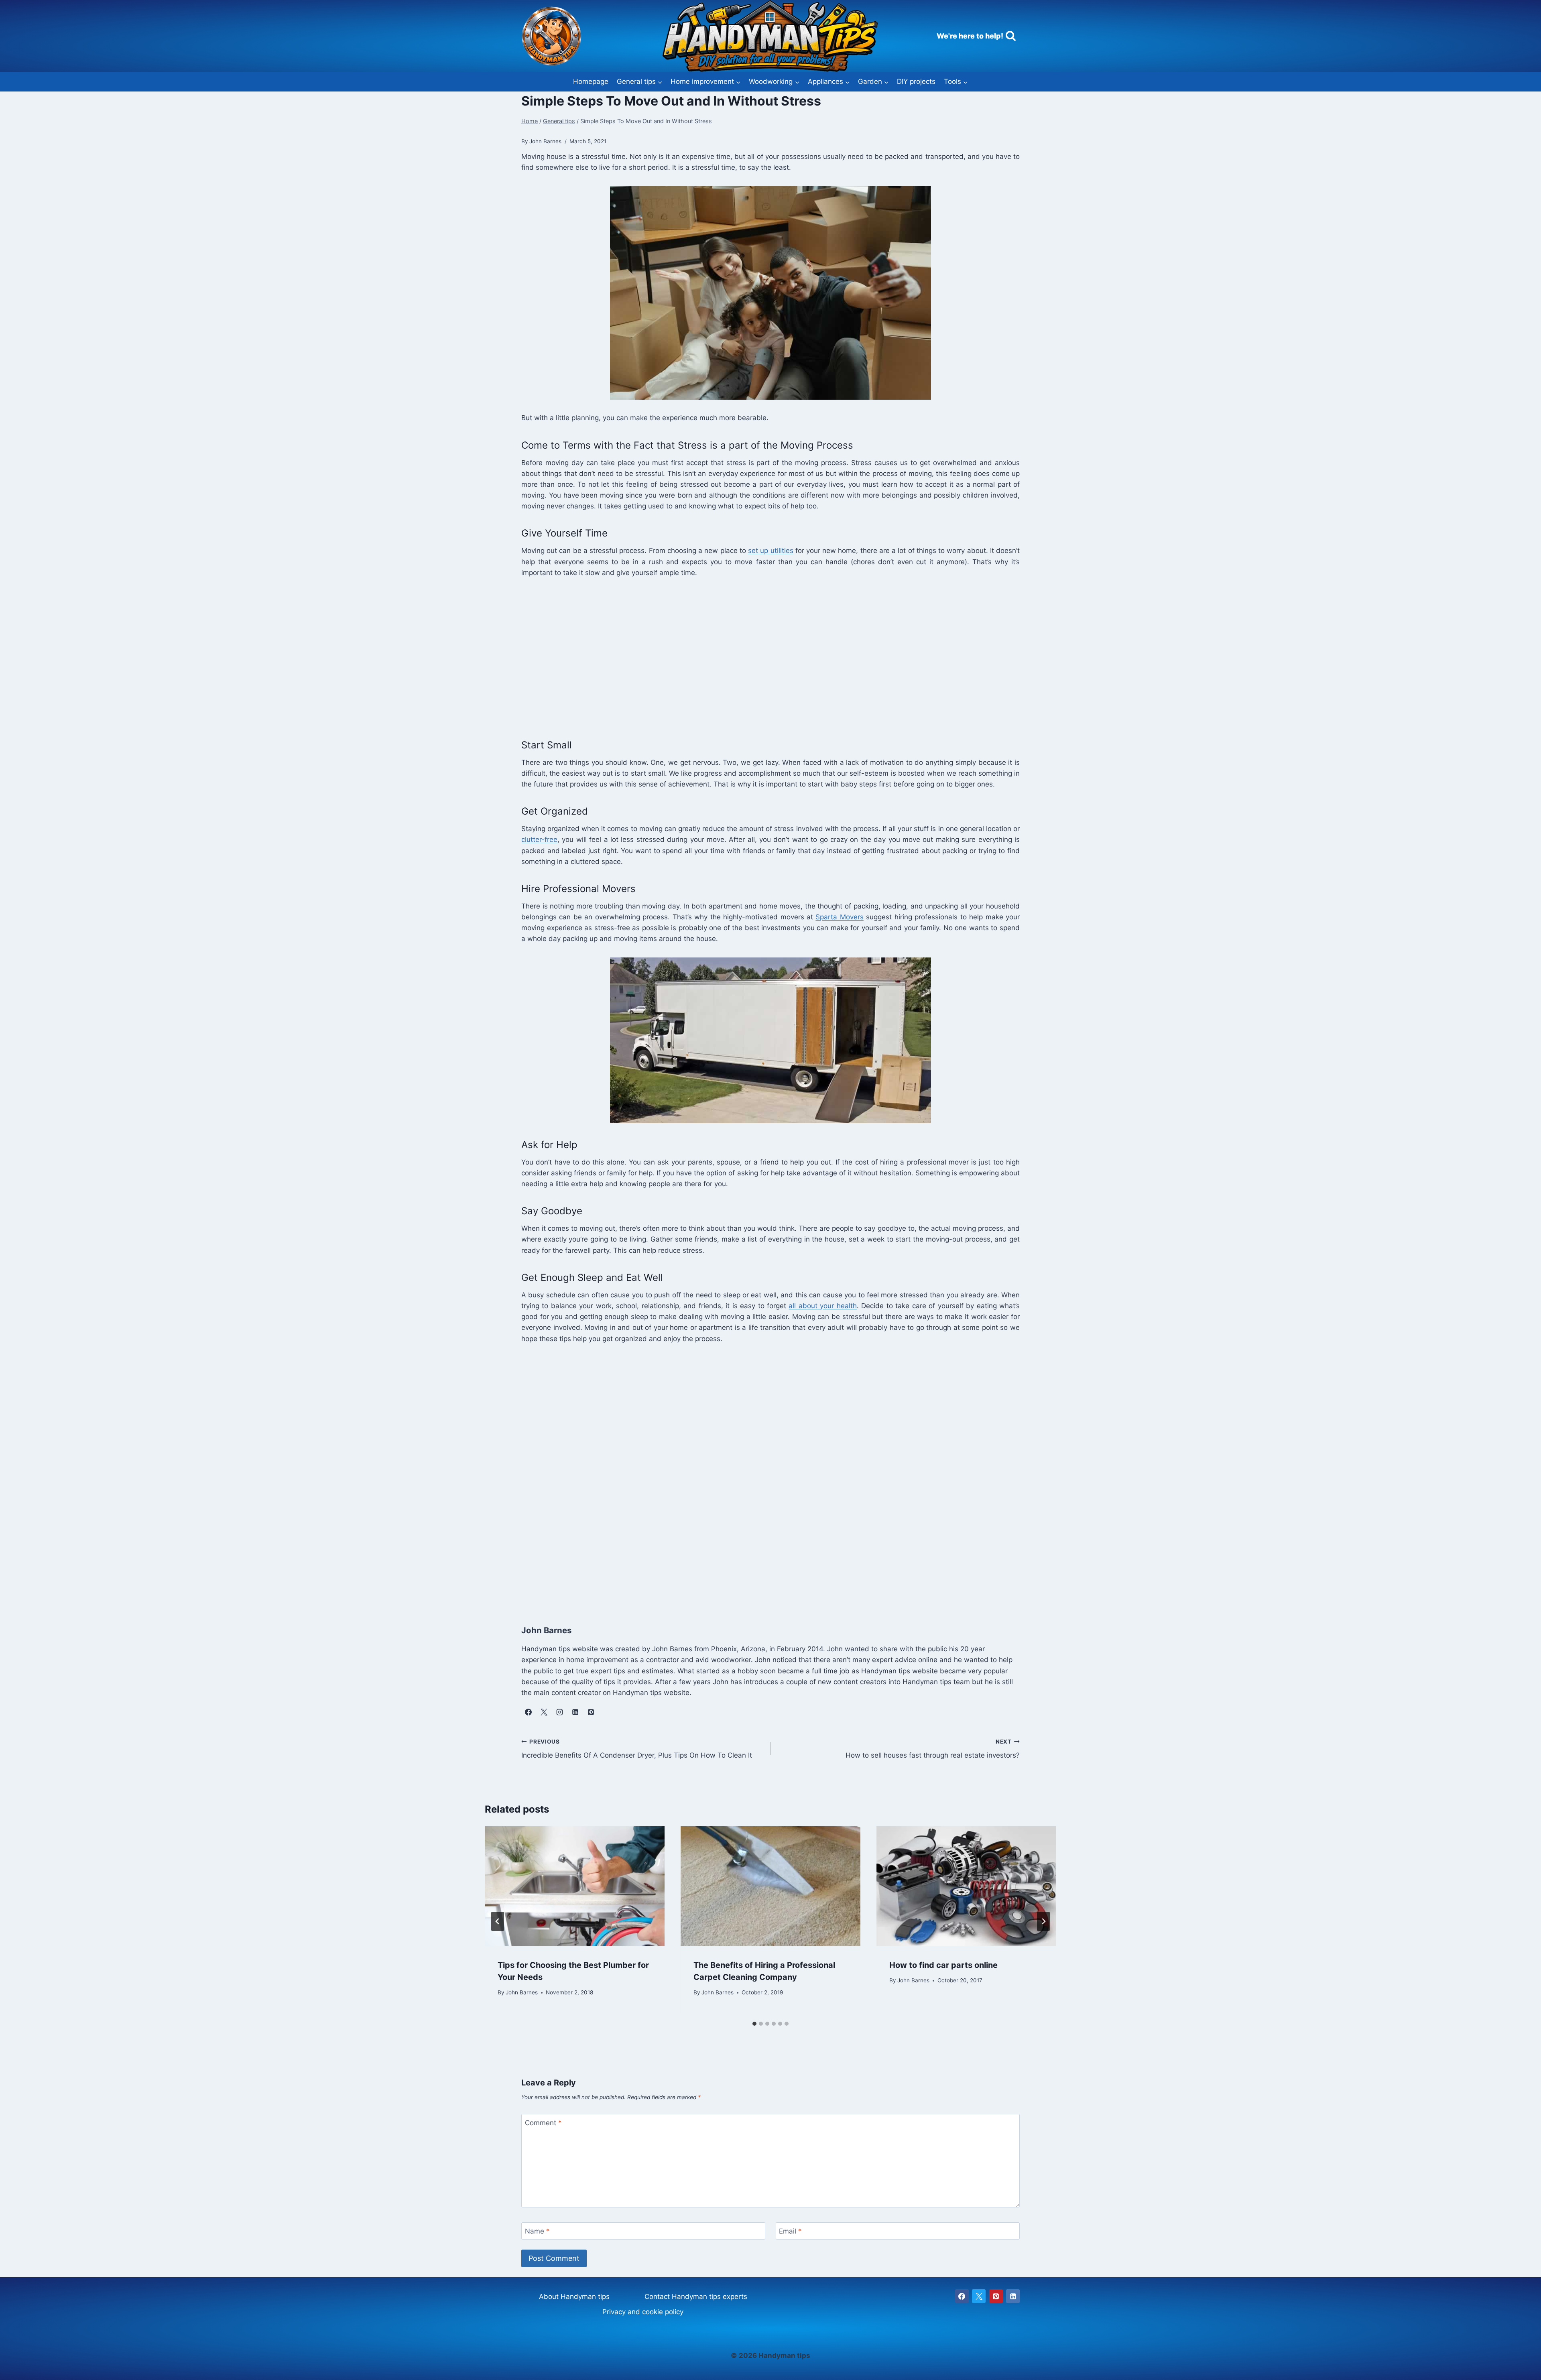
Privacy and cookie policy (643, 2312)
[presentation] (575, 1886)
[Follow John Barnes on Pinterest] (591, 1712)
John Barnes (522, 1992)
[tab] (754, 2024)
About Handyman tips (574, 2297)
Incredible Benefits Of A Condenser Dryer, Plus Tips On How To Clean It (637, 1749)
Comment (543, 2123)
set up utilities (770, 551)
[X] (979, 2296)
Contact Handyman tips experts (696, 2297)
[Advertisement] (762, 656)
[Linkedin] (1013, 2296)
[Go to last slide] (498, 1921)
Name (537, 2231)
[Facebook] (962, 2296)
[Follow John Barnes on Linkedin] (575, 1712)
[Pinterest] (996, 2296)
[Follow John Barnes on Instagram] (559, 1712)
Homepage (591, 81)
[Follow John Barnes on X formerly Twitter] (544, 1712)
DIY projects (916, 81)
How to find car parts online (943, 1965)
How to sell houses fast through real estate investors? (933, 1749)
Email (790, 2231)
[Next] (1043, 1921)
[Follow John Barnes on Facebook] (528, 1712)
